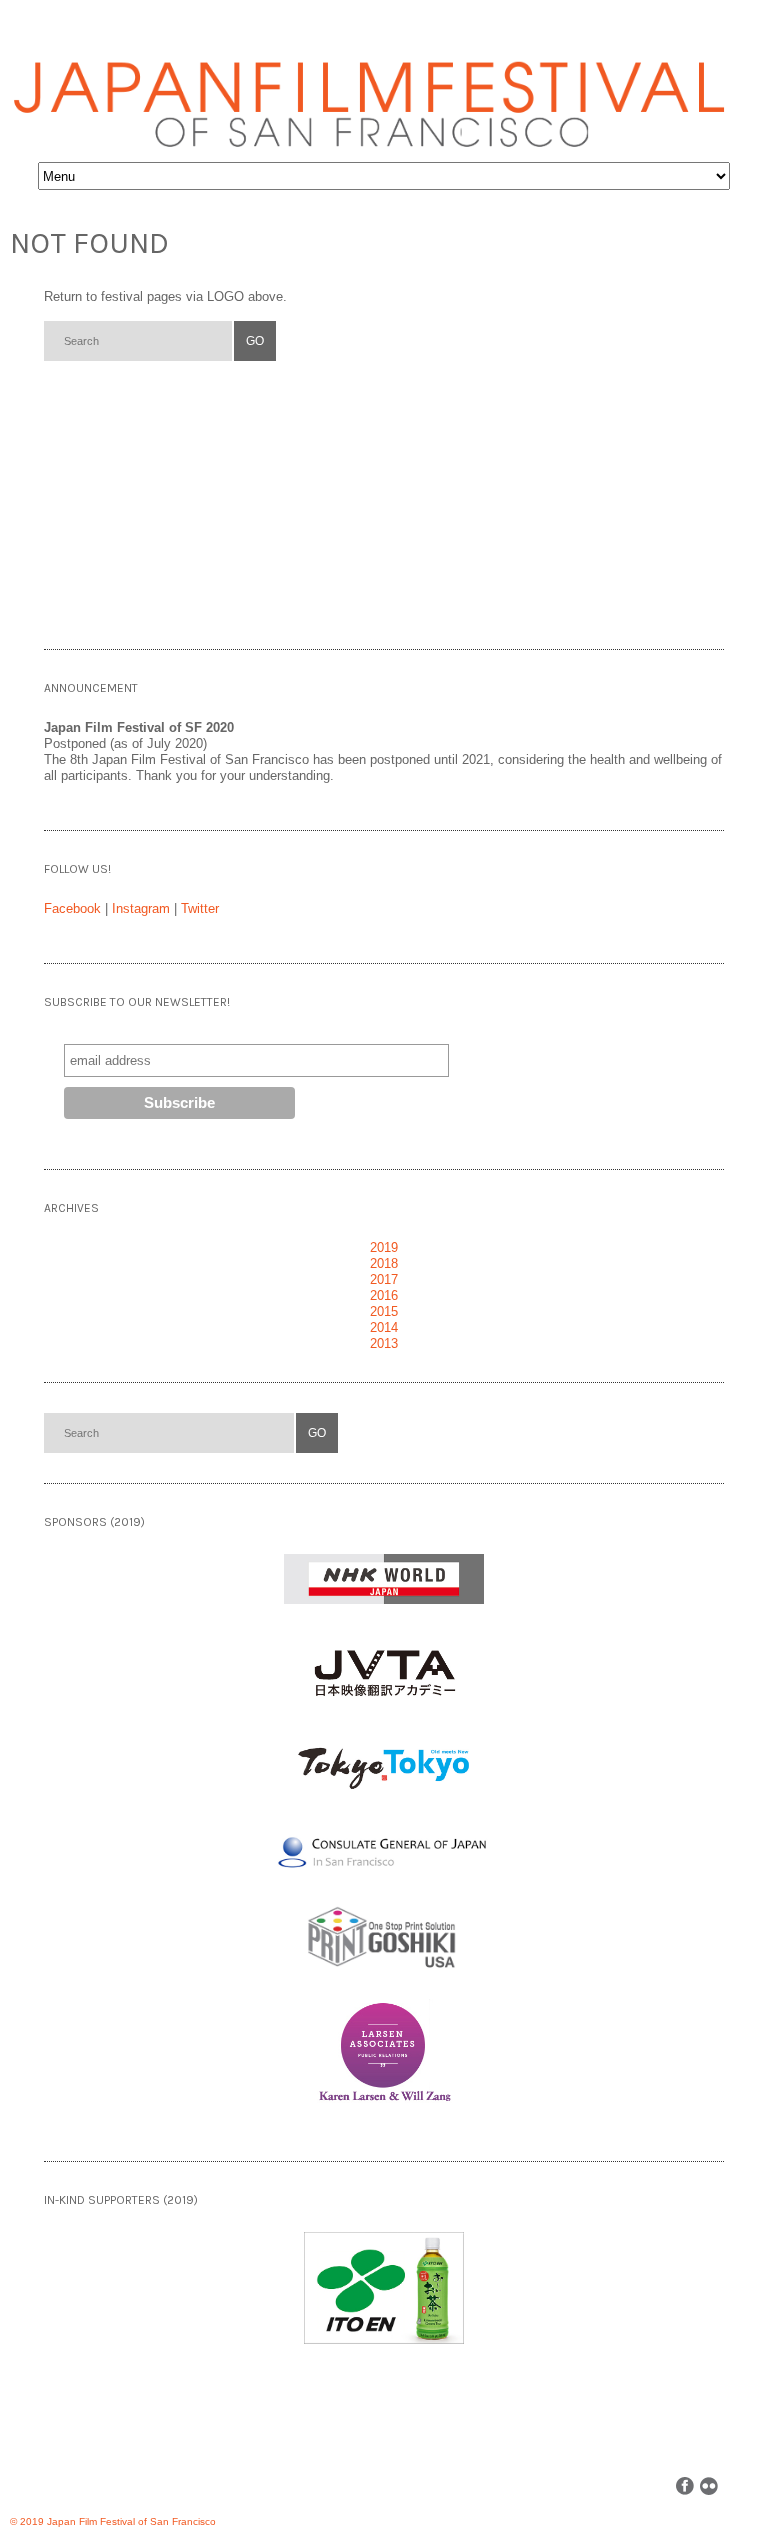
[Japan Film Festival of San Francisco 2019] (370, 90)
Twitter (200, 908)
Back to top (740, 2485)
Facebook (72, 908)
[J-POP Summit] (260, 2514)
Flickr (709, 2486)
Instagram (141, 908)
